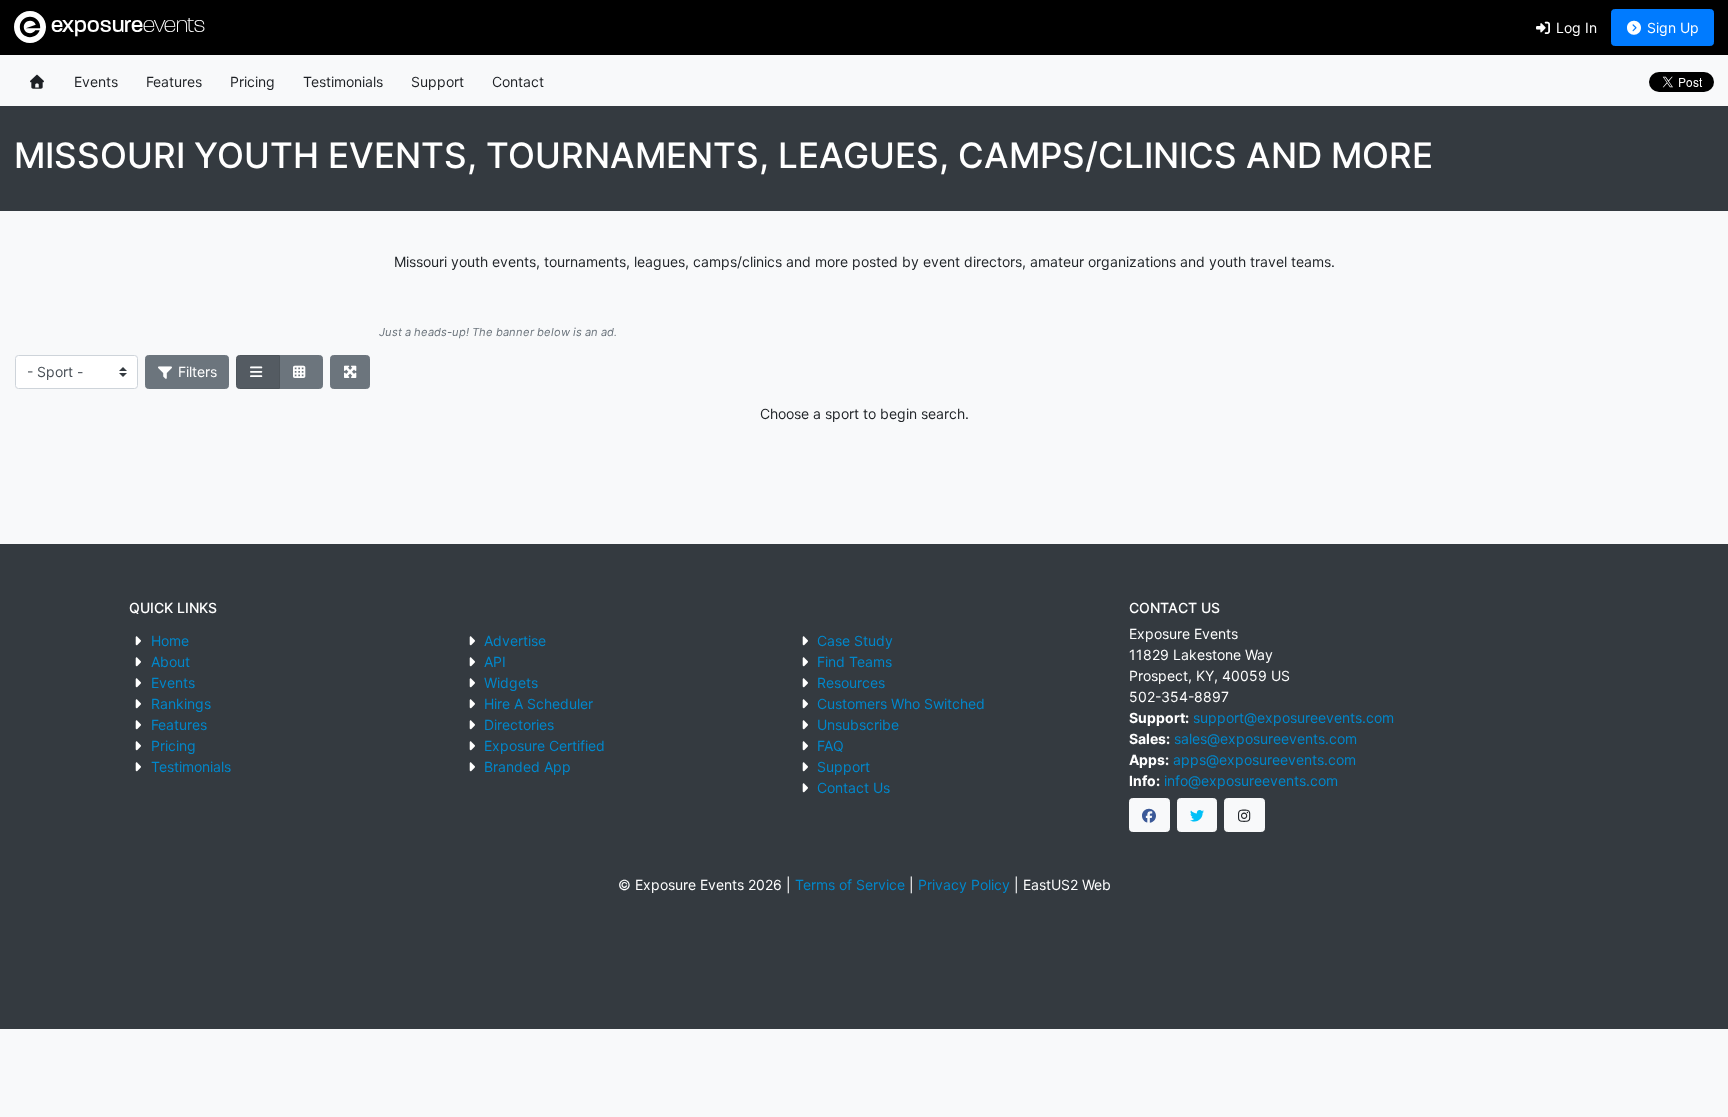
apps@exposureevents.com (1264, 759)
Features (174, 81)
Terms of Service (850, 884)
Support (437, 81)
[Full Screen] (350, 372)
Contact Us (853, 787)
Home (170, 640)
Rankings (181, 703)
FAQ (830, 745)
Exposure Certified (544, 745)
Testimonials (343, 81)
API (495, 661)
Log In (1574, 27)
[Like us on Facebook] (1149, 815)
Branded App (527, 766)
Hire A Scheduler (538, 703)
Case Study (855, 640)
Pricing (252, 81)
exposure (125, 26)
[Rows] (258, 372)
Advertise (515, 640)
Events (96, 81)
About (170, 661)
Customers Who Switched (901, 703)
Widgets (511, 682)
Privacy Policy (964, 884)
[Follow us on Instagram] (1244, 815)
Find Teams (854, 661)
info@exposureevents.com (1251, 780)
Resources (851, 682)
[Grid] (301, 372)
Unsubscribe (858, 724)
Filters (195, 371)
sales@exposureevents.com (1265, 738)
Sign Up (1671, 27)
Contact (518, 81)
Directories (519, 724)
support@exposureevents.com (1293, 717)
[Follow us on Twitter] (1197, 815)
